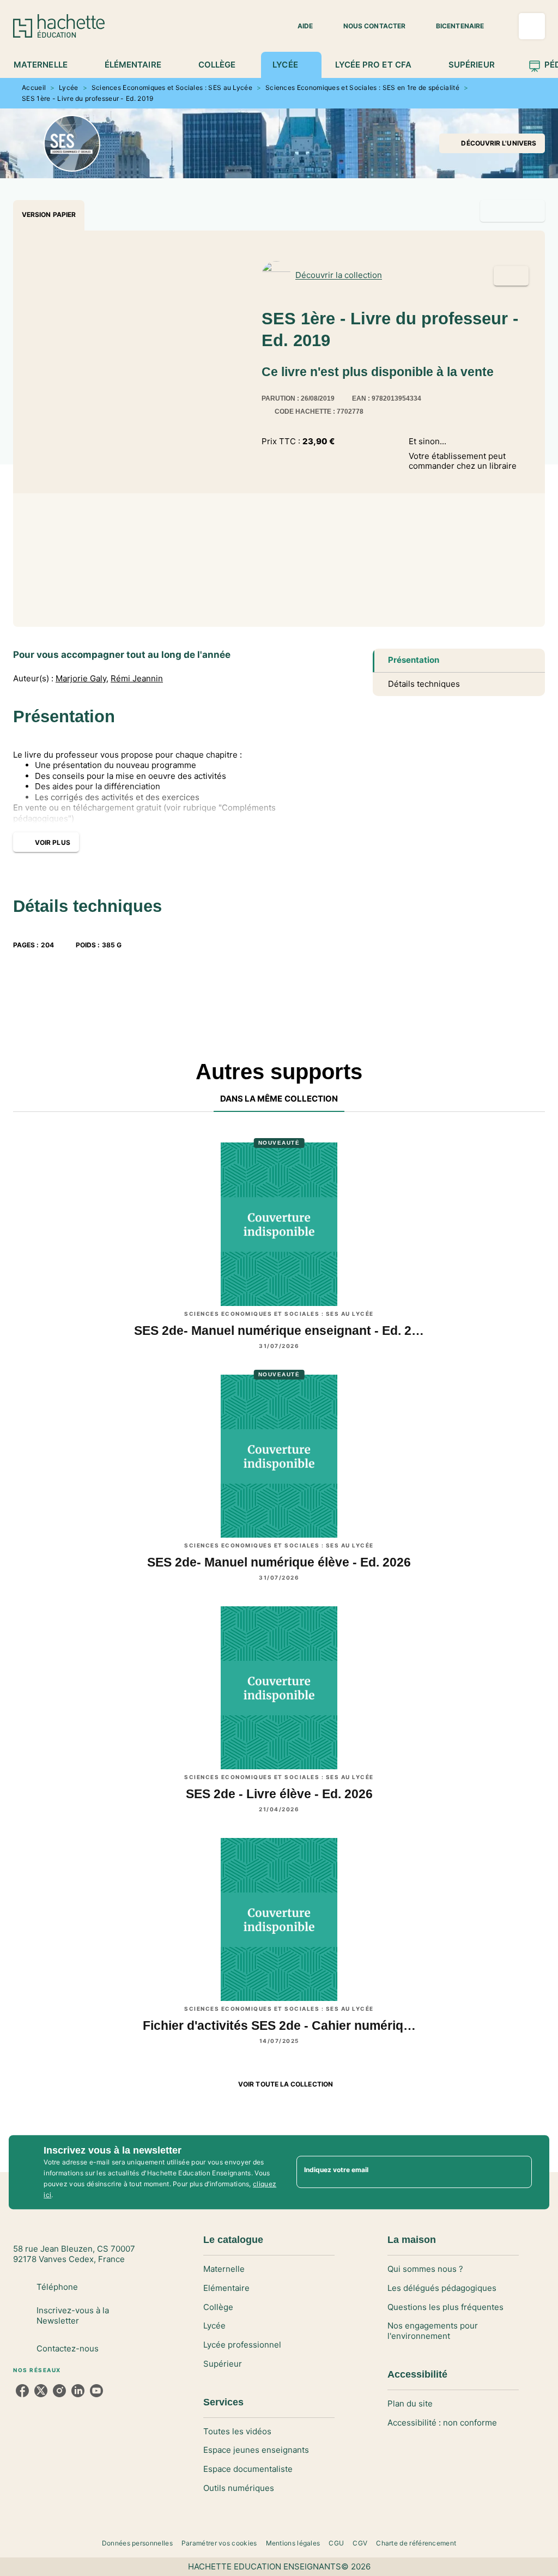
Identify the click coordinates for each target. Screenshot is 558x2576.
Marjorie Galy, (82, 679)
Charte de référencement (416, 2543)
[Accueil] (59, 26)
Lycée (69, 87)
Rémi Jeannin (137, 679)
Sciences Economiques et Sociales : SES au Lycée (172, 87)
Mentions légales (293, 2543)
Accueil (34, 87)
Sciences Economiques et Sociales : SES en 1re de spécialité (362, 87)
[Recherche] (532, 26)
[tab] (47, 65)
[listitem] (22, 2391)
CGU (336, 2543)
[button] (299, 26)
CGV (360, 2543)
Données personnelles (137, 2543)
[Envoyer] (519, 2172)
